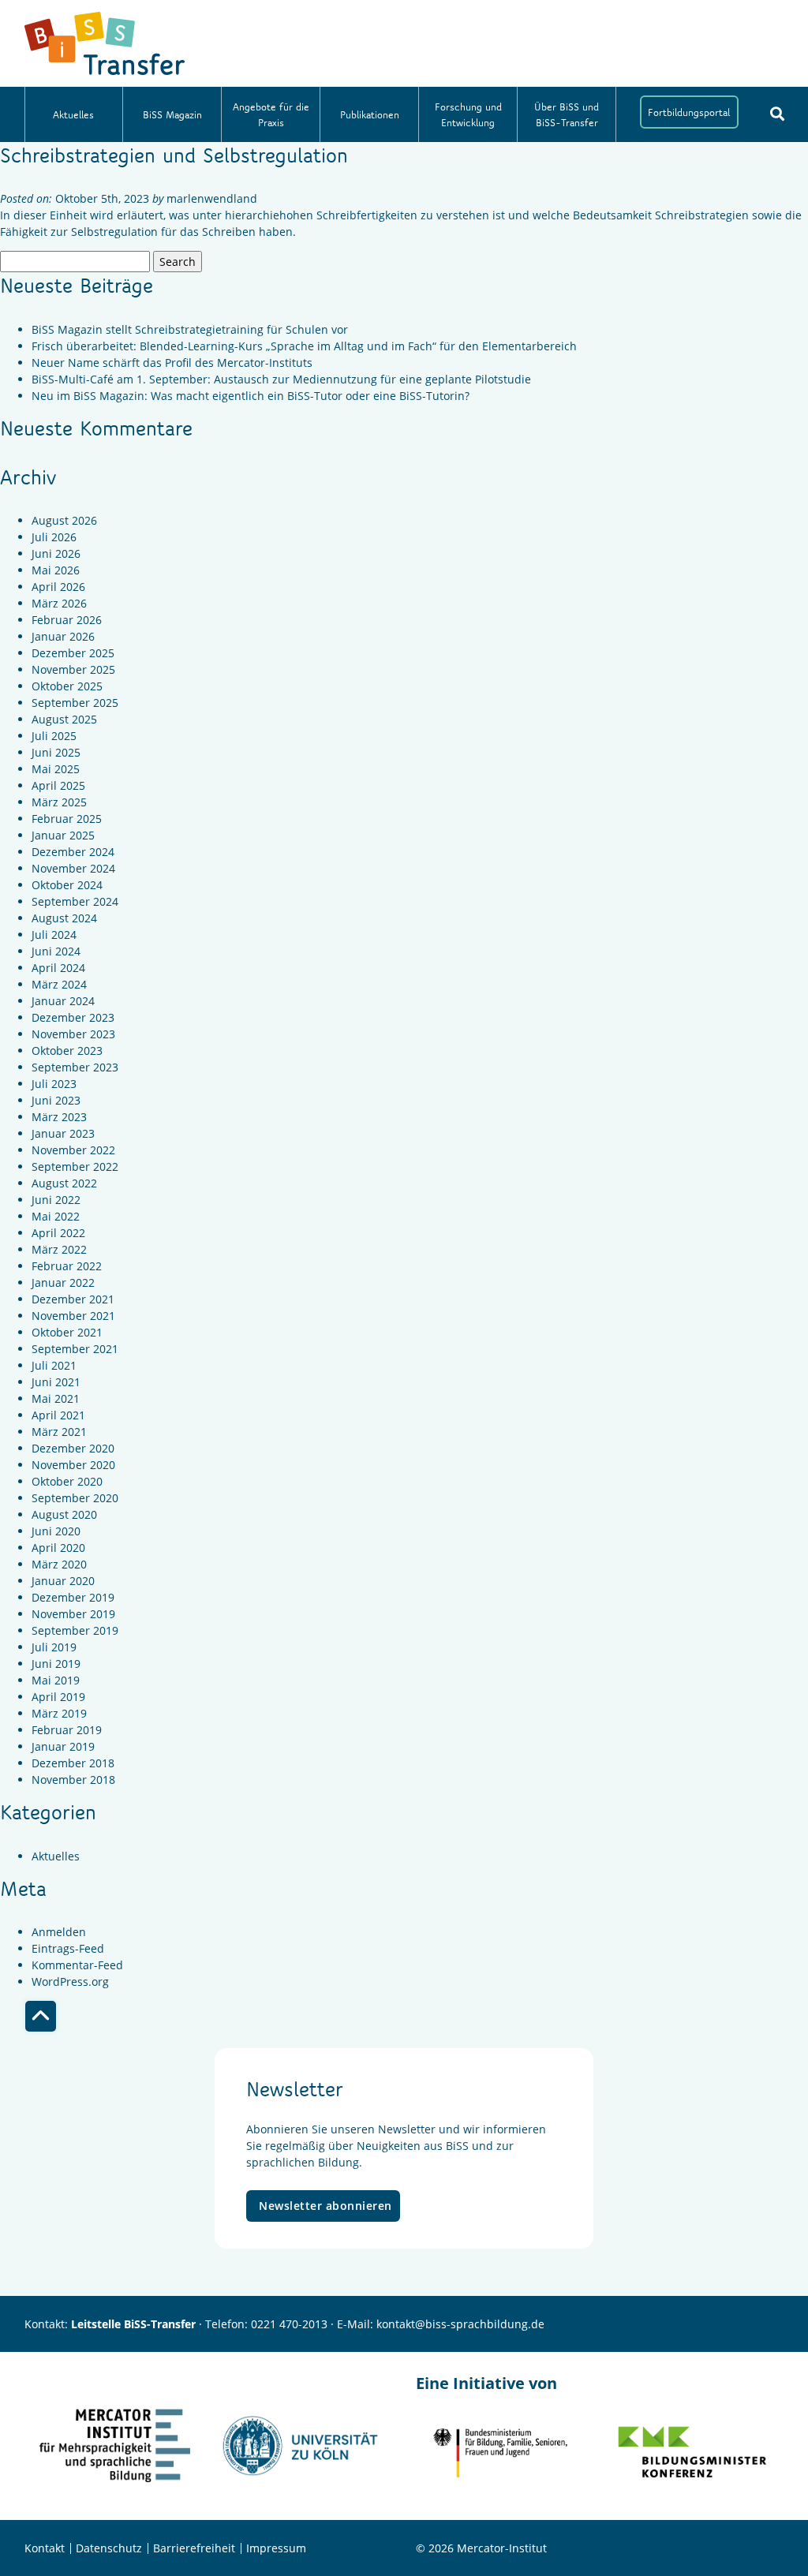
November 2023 (73, 1034)
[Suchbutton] (777, 114)
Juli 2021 (54, 1365)
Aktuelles (73, 114)
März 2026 (59, 603)
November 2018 (73, 1780)
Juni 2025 (56, 752)
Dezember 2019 (73, 1597)
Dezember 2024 (73, 852)
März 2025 (59, 802)
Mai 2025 (56, 769)
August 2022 (64, 1183)
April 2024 (58, 968)
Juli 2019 (54, 1647)
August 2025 (64, 719)
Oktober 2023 (67, 1051)
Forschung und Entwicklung (468, 114)
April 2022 (58, 1233)
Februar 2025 (67, 819)
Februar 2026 (67, 620)
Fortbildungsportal (689, 112)
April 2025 (58, 785)
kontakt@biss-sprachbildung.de (460, 2324)
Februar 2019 (67, 1730)
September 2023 (75, 1067)
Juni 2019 (56, 1664)
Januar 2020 (63, 1581)
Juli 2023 (54, 1084)
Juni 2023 (56, 1100)
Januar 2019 (63, 1746)
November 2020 (73, 1465)
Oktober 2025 (67, 686)
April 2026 (58, 587)
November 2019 (73, 1614)
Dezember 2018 (73, 1763)
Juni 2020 (56, 1531)
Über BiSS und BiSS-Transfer (567, 114)
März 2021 (59, 1432)
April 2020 (58, 1548)
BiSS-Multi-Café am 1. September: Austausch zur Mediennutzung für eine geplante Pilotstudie (281, 379)
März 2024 (59, 984)
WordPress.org (70, 1982)
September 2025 (75, 703)
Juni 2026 (56, 553)
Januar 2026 (63, 636)
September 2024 (75, 901)
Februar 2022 (67, 1266)
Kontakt (45, 2548)
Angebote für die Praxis (271, 114)
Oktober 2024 (67, 885)
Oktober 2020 (67, 1481)
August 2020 (64, 1514)
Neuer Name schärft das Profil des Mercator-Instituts (172, 363)
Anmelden (59, 1932)
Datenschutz (109, 2548)
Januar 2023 (63, 1133)
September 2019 (75, 1630)
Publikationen (370, 114)
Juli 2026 (54, 537)
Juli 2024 (54, 935)
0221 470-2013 (289, 2324)
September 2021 (75, 1349)
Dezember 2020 (73, 1448)
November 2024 (73, 868)
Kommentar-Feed (77, 1965)
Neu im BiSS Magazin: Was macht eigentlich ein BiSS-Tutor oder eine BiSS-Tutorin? (251, 396)
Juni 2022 (56, 1200)
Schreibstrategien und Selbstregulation (174, 155)
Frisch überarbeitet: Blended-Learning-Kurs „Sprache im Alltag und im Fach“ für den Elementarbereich (304, 346)
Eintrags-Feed (68, 1948)
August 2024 (64, 918)
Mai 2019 (56, 1680)
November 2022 (73, 1150)
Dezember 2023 (73, 1017)
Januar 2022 (63, 1282)
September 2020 (75, 1498)
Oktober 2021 (67, 1332)
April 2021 (58, 1415)
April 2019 (58, 1697)
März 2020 (59, 1564)
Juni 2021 (56, 1382)
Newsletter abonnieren (325, 2206)
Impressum (276, 2548)
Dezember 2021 (73, 1299)
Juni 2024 (56, 951)
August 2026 (64, 520)
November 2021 (73, 1316)
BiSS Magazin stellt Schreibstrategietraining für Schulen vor (190, 329)
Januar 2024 (63, 1001)
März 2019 (59, 1713)
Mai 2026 (56, 570)
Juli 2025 (54, 736)
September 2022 (75, 1166)
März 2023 (59, 1117)
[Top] (41, 2016)
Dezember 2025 (73, 653)
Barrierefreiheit (194, 2548)
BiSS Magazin (172, 114)
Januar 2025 (63, 835)
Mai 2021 (56, 1398)
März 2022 (59, 1249)
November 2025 (73, 669)
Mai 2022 (56, 1216)
